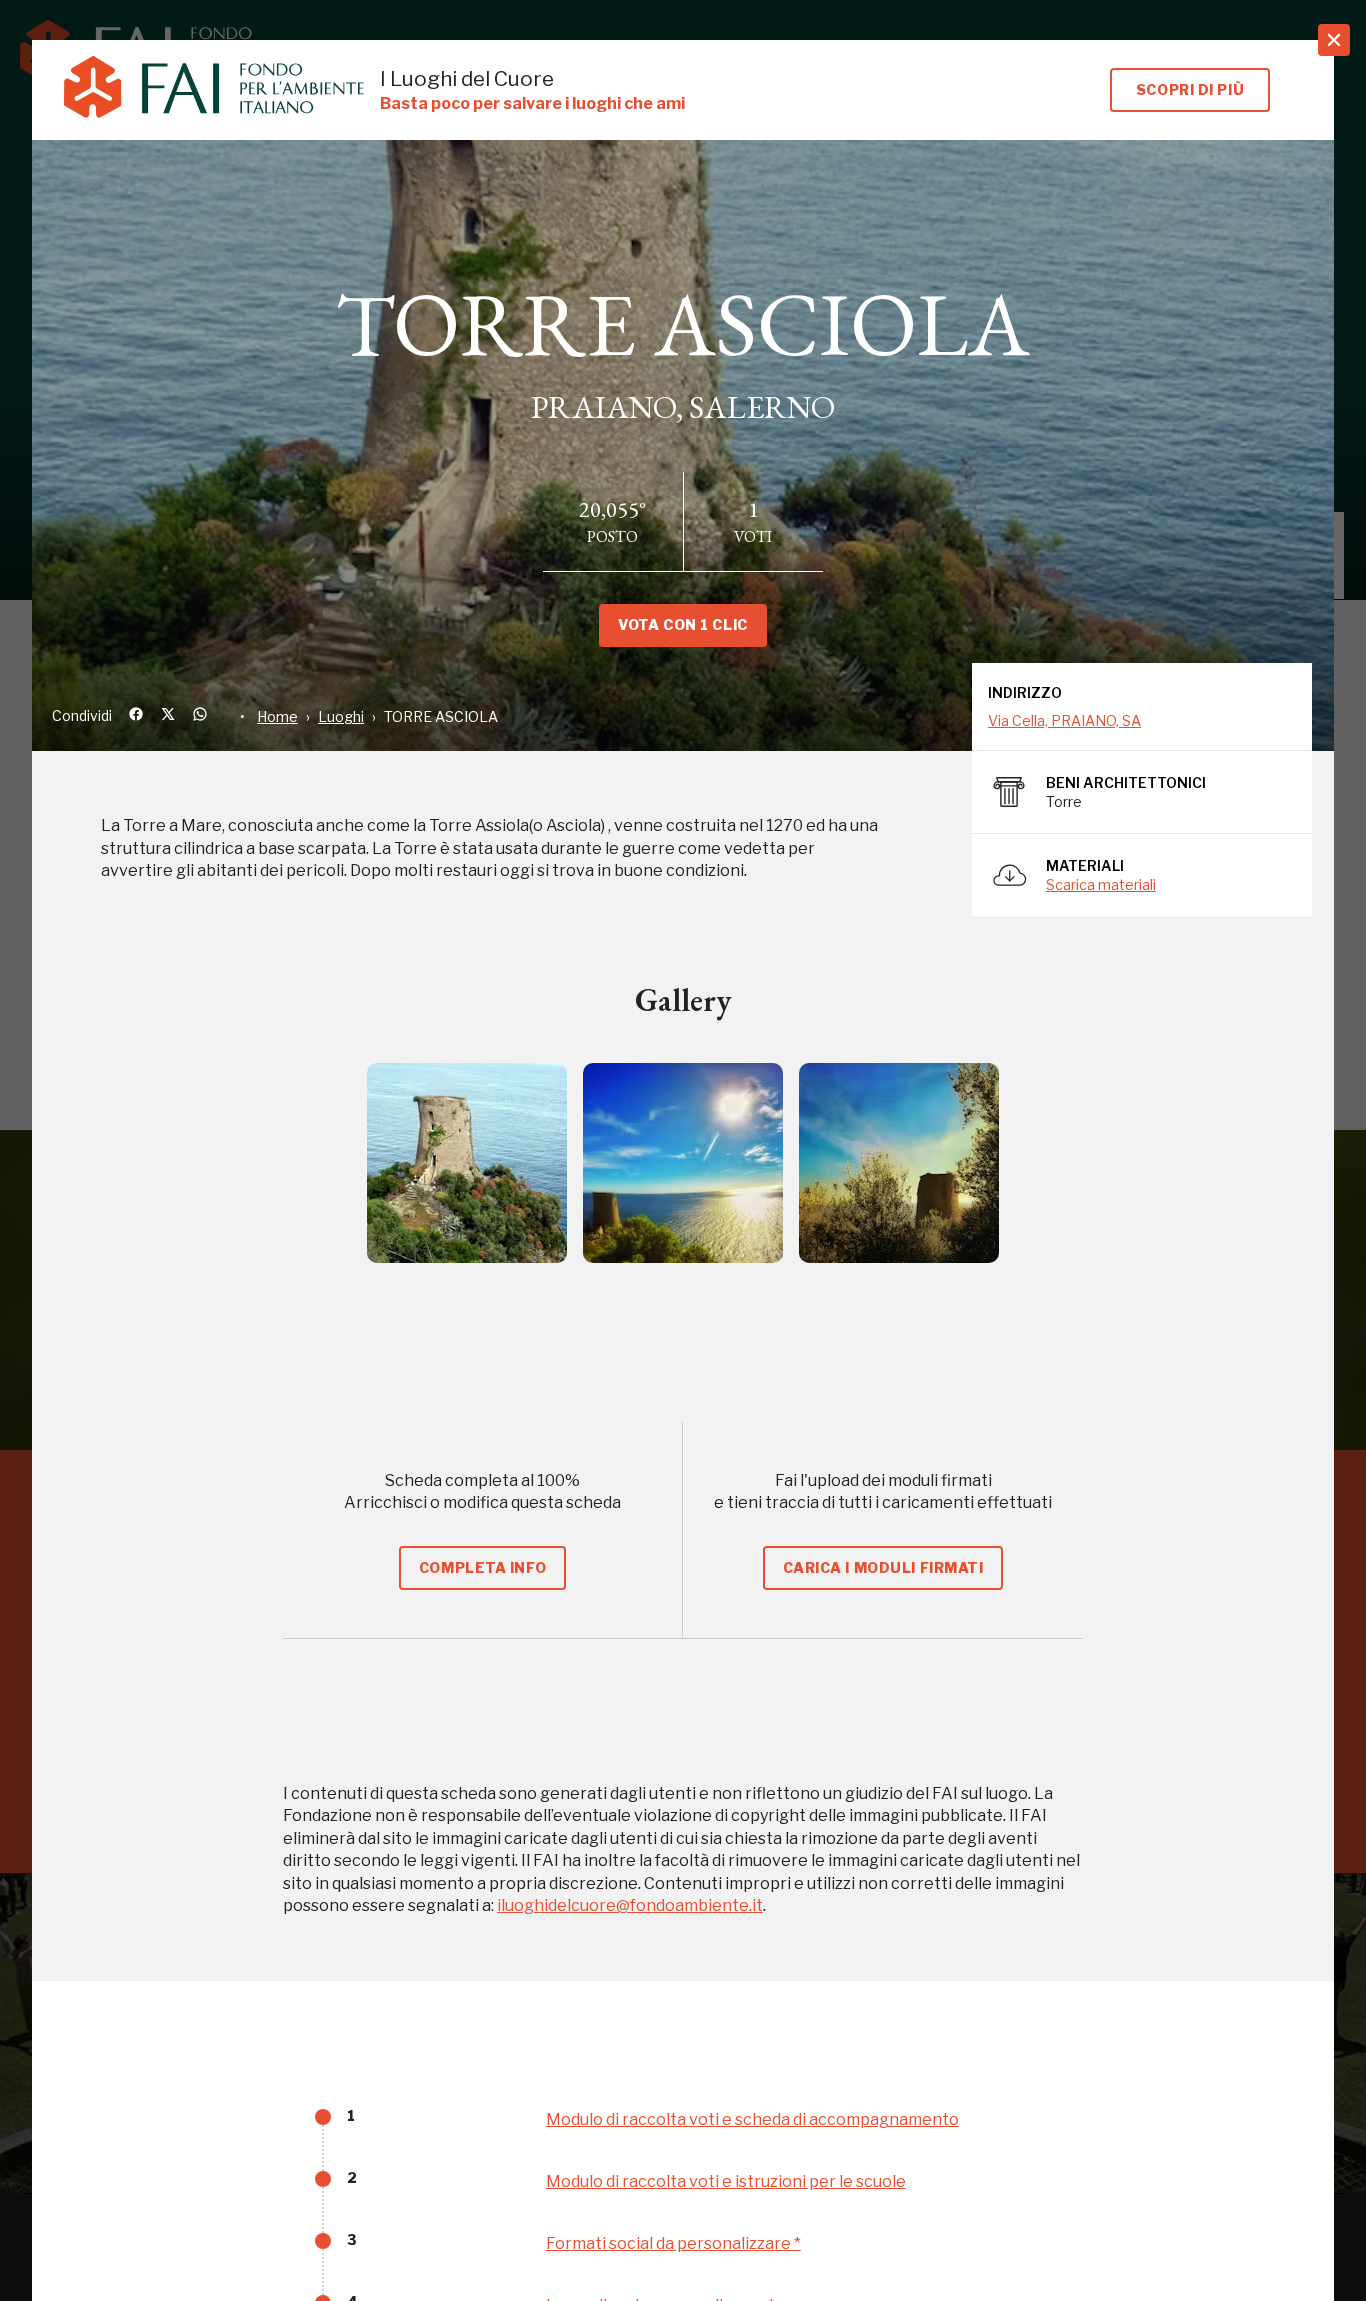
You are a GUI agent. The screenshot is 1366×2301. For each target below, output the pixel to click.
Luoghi (341, 716)
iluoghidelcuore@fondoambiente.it (630, 1905)
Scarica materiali (1101, 884)
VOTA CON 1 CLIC (682, 624)
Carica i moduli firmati (883, 1567)
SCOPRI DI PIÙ (1190, 89)
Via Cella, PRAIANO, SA (1064, 720)
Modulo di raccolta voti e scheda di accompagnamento (752, 2119)
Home (277, 716)
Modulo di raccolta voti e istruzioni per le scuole (726, 2181)
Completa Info (482, 1567)
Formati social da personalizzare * (673, 2243)
